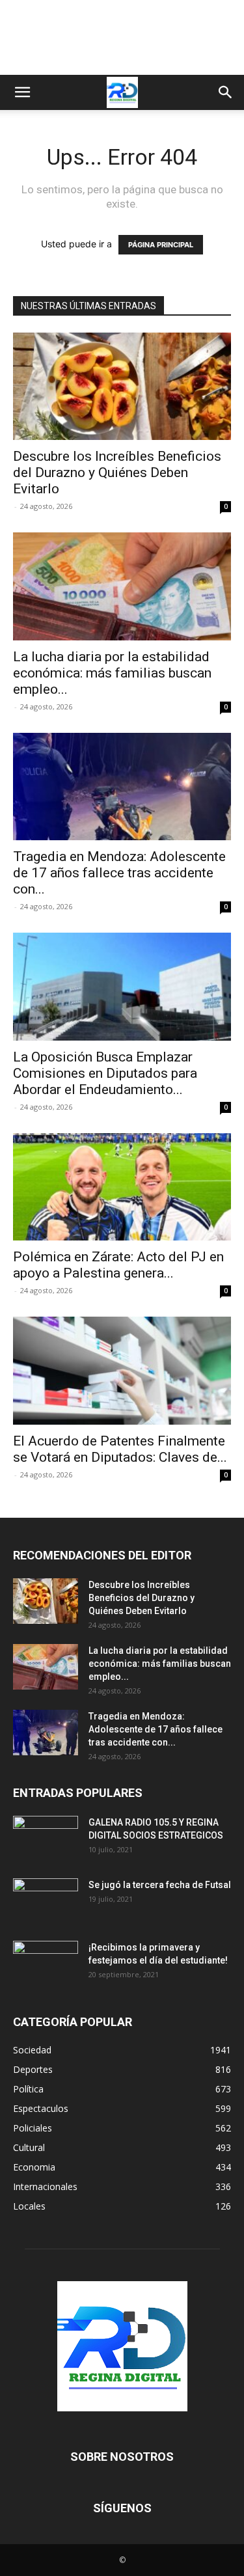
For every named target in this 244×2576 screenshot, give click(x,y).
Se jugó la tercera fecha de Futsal (160, 1885)
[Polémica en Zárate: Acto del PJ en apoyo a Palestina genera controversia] (122, 1187)
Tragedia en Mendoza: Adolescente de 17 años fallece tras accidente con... (119, 873)
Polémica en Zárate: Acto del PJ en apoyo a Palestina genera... (118, 1265)
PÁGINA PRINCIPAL (161, 245)
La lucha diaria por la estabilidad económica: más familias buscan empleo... (112, 673)
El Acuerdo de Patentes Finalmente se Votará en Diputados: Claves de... (120, 1449)
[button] (22, 92)
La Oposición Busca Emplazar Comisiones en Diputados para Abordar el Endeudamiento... (105, 1073)
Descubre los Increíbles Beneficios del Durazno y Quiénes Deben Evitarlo (117, 473)
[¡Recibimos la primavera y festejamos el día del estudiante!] (46, 1964)
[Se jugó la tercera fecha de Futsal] (46, 1901)
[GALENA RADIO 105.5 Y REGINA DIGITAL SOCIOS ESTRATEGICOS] (46, 1839)
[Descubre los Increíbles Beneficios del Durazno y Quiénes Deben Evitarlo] (122, 386)
